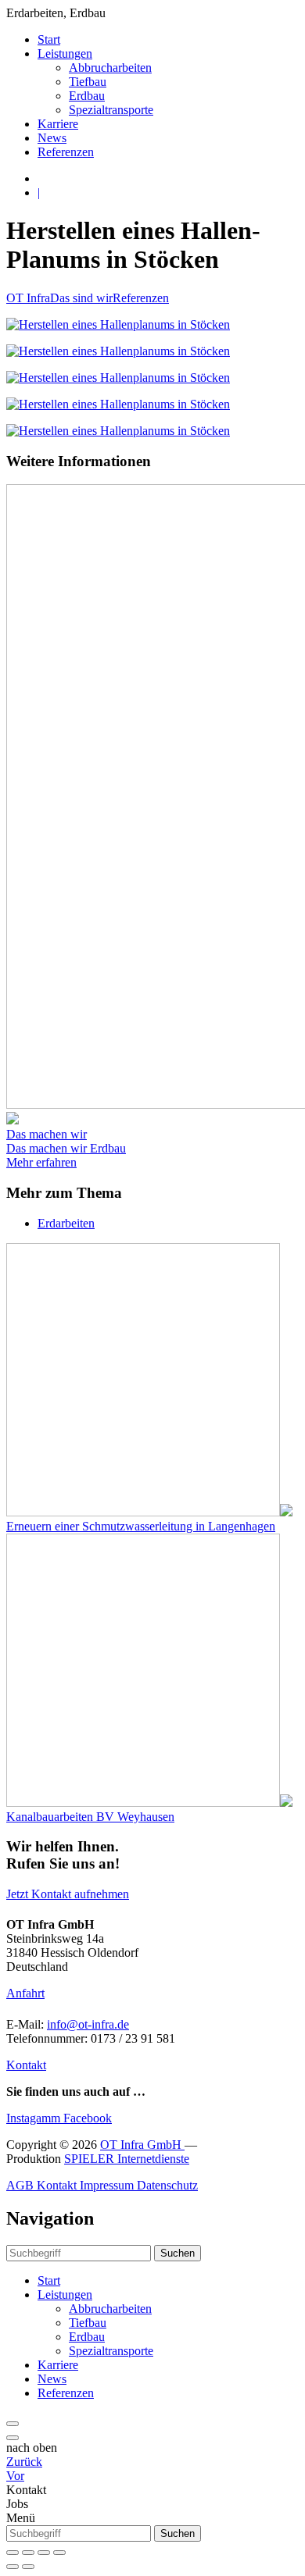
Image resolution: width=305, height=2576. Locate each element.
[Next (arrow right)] (28, 2567)
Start (49, 39)
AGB (22, 2185)
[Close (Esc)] (13, 2553)
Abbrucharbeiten (110, 68)
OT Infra (28, 298)
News (52, 138)
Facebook (88, 2118)
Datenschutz (167, 2185)
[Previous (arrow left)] (13, 2567)
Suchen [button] (178, 2253)
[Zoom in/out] (59, 2553)
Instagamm (35, 2118)
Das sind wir (81, 298)
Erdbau (87, 96)
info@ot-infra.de (88, 2024)
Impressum (108, 2185)
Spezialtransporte (111, 110)
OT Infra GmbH (142, 2145)
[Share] (28, 2553)
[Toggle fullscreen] (44, 2553)
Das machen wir (47, 1134)
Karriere (58, 124)
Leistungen (65, 53)
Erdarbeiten (66, 1223)
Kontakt (26, 2065)
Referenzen (66, 152)
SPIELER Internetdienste (127, 2159)
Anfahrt (25, 1993)
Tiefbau (88, 82)
